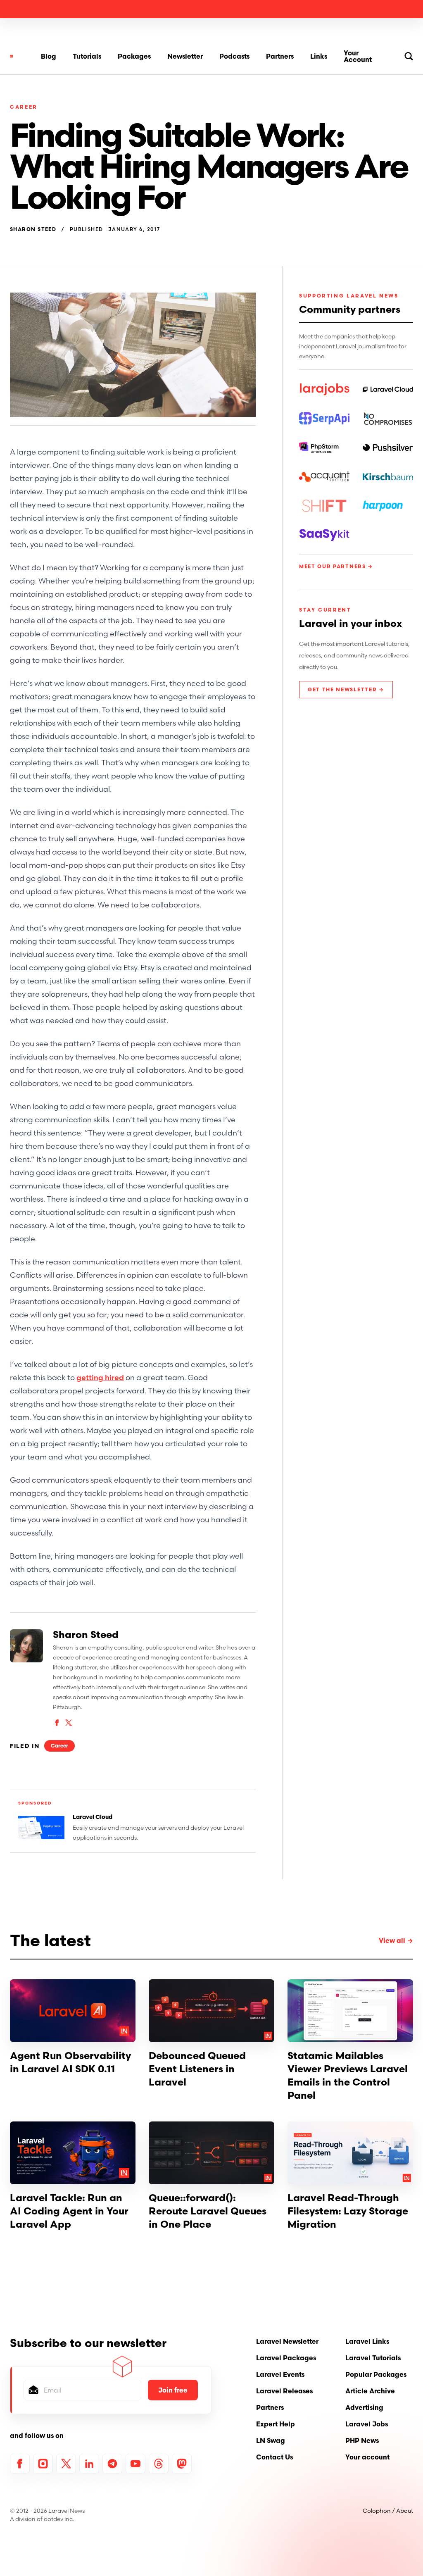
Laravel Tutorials (373, 2358)
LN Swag (271, 2440)
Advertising (364, 2407)
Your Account (358, 56)
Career (24, 107)
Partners (280, 56)
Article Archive (370, 2391)
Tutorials (87, 56)
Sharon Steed (33, 229)
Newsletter (185, 56)
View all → (396, 1940)
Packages (134, 56)
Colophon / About (388, 2511)
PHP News (362, 2440)
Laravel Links (367, 2341)
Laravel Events (280, 2374)
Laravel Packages (286, 2358)
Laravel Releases (284, 2391)
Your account (367, 2457)
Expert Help (276, 2424)
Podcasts (234, 56)
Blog (49, 56)
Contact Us (274, 2457)
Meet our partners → (336, 566)
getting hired (100, 1377)
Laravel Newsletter (287, 2341)
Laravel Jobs (367, 2424)
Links (319, 56)
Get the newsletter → (346, 689)
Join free (173, 2390)
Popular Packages (376, 2374)
